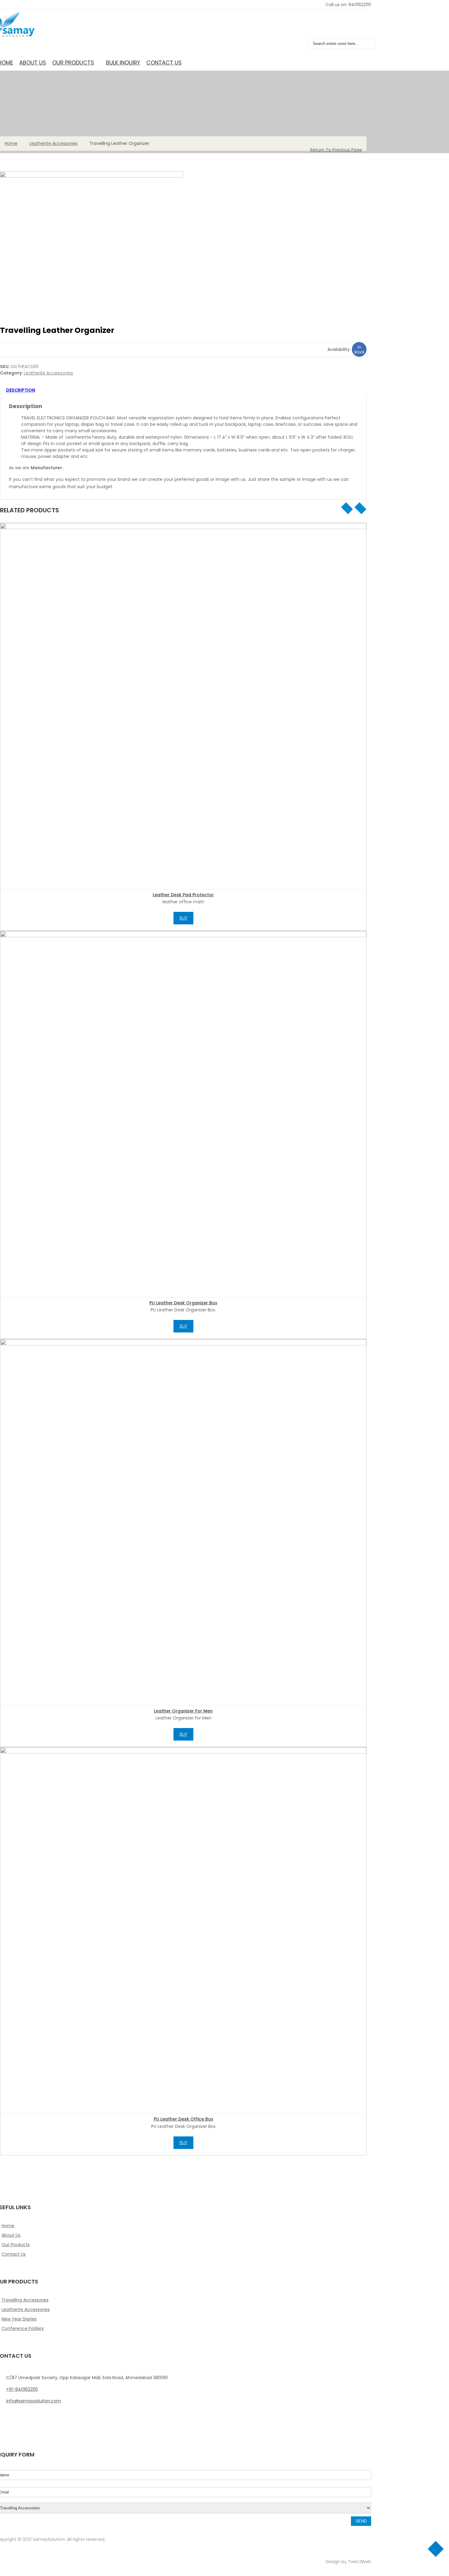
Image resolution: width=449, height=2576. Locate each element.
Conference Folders (23, 2328)
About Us (33, 63)
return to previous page (336, 150)
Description (21, 390)
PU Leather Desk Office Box (183, 2119)
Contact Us (164, 63)
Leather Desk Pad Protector (183, 895)
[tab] (182, 390)
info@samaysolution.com (34, 2401)
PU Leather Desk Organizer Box (183, 1303)
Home (11, 143)
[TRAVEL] (183, 233)
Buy (183, 918)
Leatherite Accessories (53, 143)
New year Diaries (19, 2319)
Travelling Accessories (25, 2300)
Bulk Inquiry (123, 63)
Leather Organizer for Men (183, 1711)
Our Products (73, 63)
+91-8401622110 (22, 2389)
